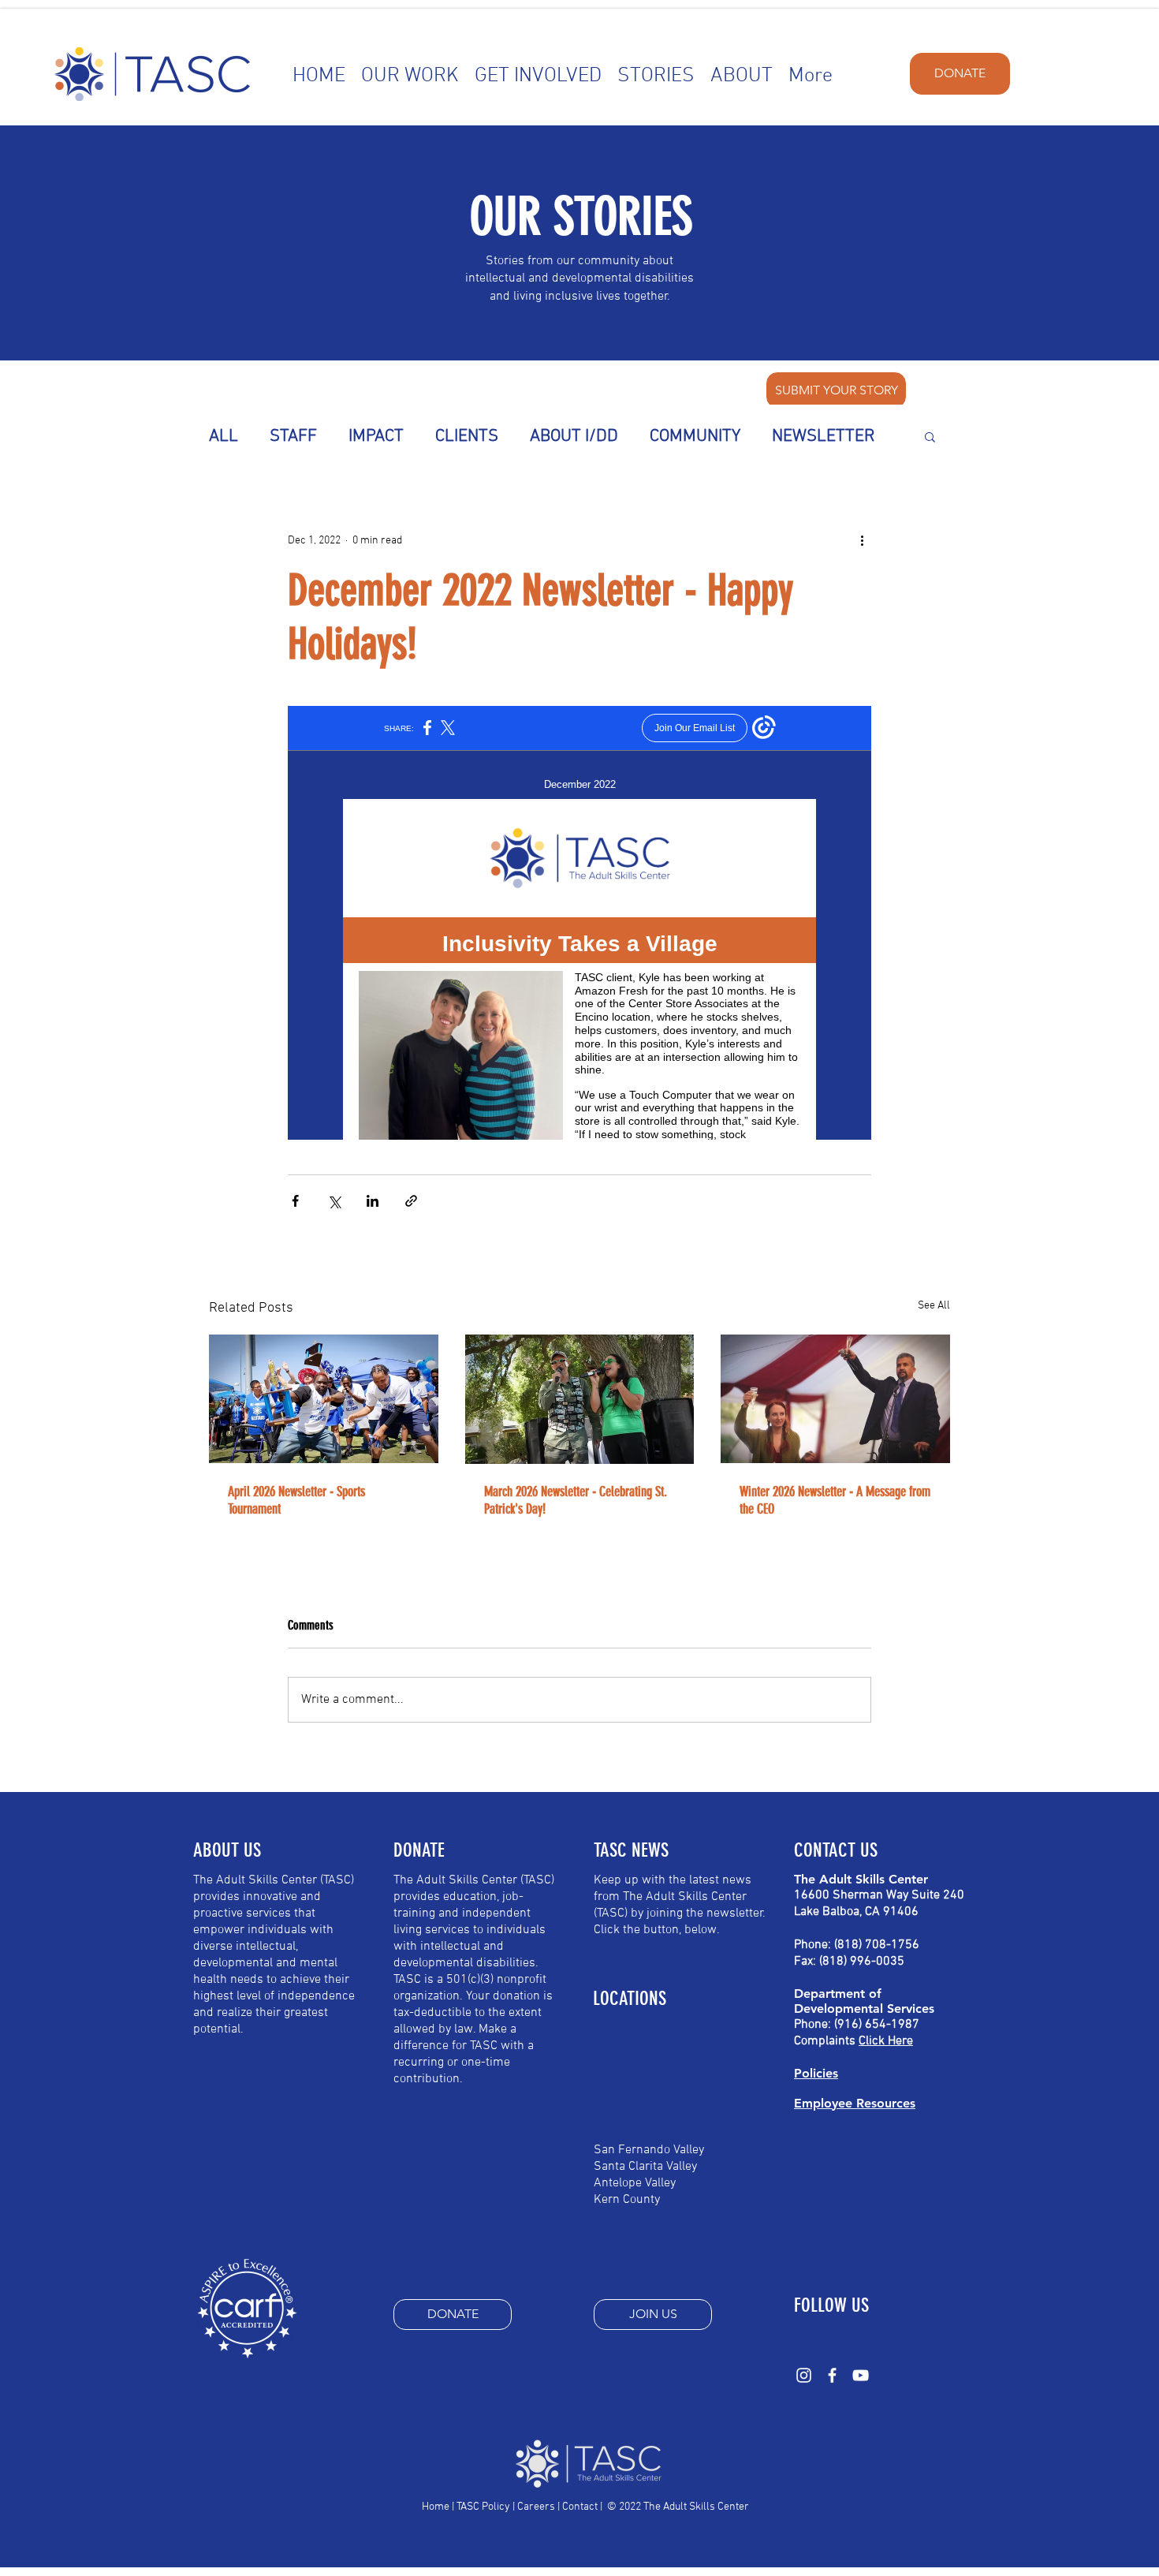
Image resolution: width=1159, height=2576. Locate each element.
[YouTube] (861, 2375)
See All (934, 1306)
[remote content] (579, 923)
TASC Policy (483, 2507)
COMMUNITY (695, 437)
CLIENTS (467, 437)
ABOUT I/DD (574, 437)
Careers (536, 2507)
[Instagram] (804, 2375)
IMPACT (376, 437)
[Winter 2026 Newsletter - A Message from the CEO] (835, 1399)
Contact (580, 2507)
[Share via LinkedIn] (373, 1201)
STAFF (293, 437)
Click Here (886, 2041)
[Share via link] (411, 1201)
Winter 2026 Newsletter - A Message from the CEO (835, 1500)
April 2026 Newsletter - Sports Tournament (296, 1500)
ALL (224, 437)
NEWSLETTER (824, 437)
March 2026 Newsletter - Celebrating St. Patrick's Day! (576, 1500)
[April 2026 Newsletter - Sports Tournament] (324, 1399)
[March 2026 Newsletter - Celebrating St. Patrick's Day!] (580, 1399)
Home (436, 2507)
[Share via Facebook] (295, 1201)
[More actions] (862, 540)
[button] (930, 436)
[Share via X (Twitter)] (334, 1201)
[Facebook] (832, 2375)
